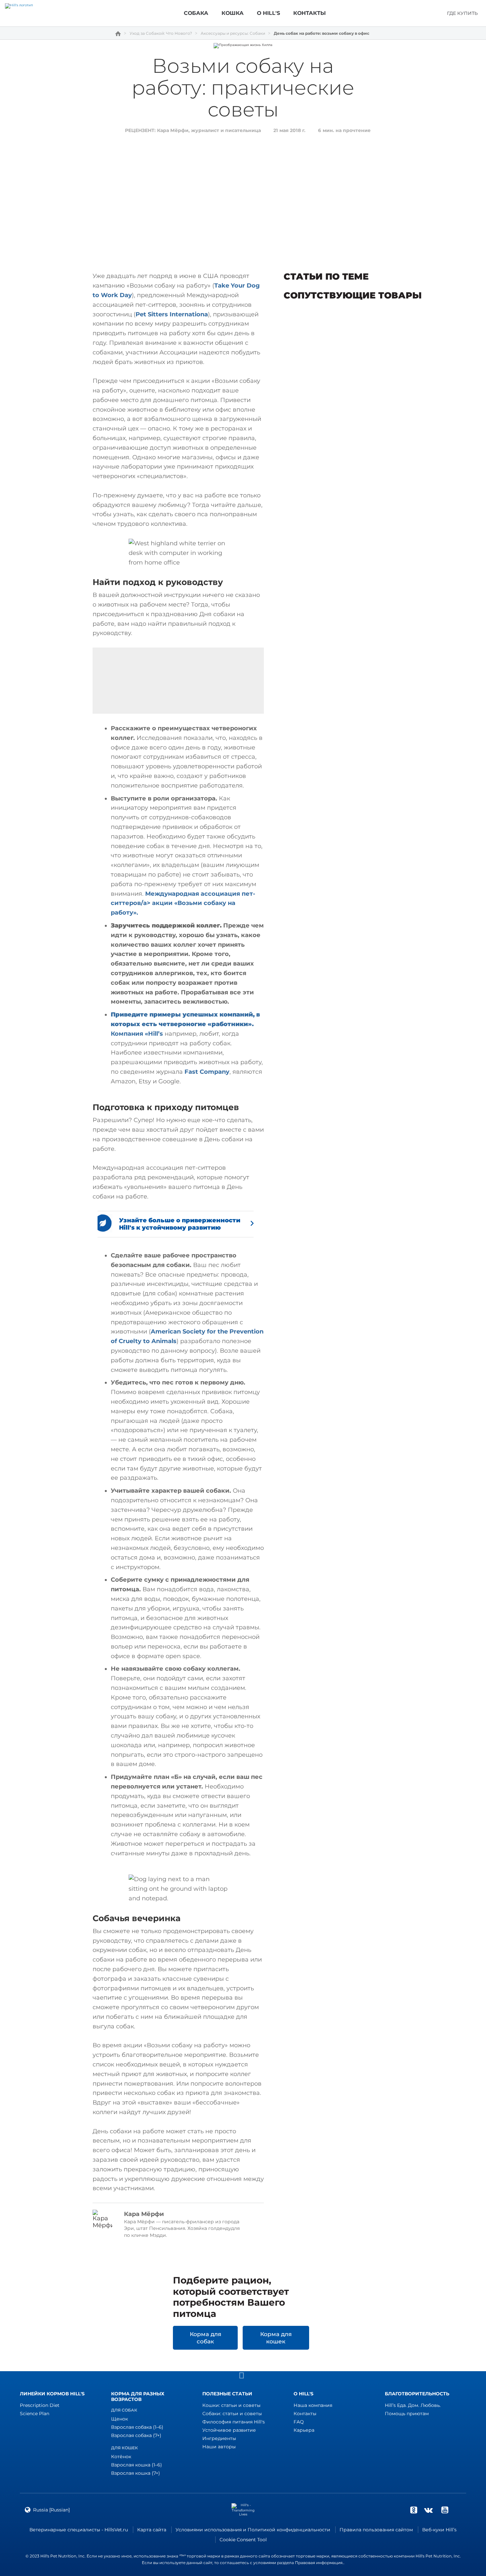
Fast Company (207, 1072)
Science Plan (35, 2414)
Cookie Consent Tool (243, 2540)
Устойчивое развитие (229, 2430)
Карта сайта (152, 2530)
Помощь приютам (407, 2414)
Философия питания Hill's (234, 2422)
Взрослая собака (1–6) (137, 2427)
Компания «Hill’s (138, 1034)
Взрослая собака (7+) (136, 2435)
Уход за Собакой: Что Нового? (161, 33)
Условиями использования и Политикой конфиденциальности (253, 2530)
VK (428, 2510)
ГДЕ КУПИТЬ (462, 13)
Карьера (304, 2430)
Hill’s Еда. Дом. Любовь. (413, 2405)
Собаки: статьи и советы (232, 2414)
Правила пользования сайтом (376, 2530)
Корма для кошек (276, 2338)
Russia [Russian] (51, 2510)
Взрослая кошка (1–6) (137, 2465)
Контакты (305, 2414)
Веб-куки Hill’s (439, 2530)
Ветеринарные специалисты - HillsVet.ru (79, 2530)
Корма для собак (205, 2338)
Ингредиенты (219, 2438)
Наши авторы (219, 2447)
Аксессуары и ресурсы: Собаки (233, 33)
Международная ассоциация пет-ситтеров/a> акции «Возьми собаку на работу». (183, 903)
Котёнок (121, 2457)
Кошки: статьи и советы (231, 2405)
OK (414, 2510)
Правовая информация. (319, 2563)
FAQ (299, 2422)
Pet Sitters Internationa (172, 314)
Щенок (120, 2419)
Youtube (445, 2510)
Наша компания (313, 2405)
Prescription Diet (40, 2405)
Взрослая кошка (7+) (136, 2473)
